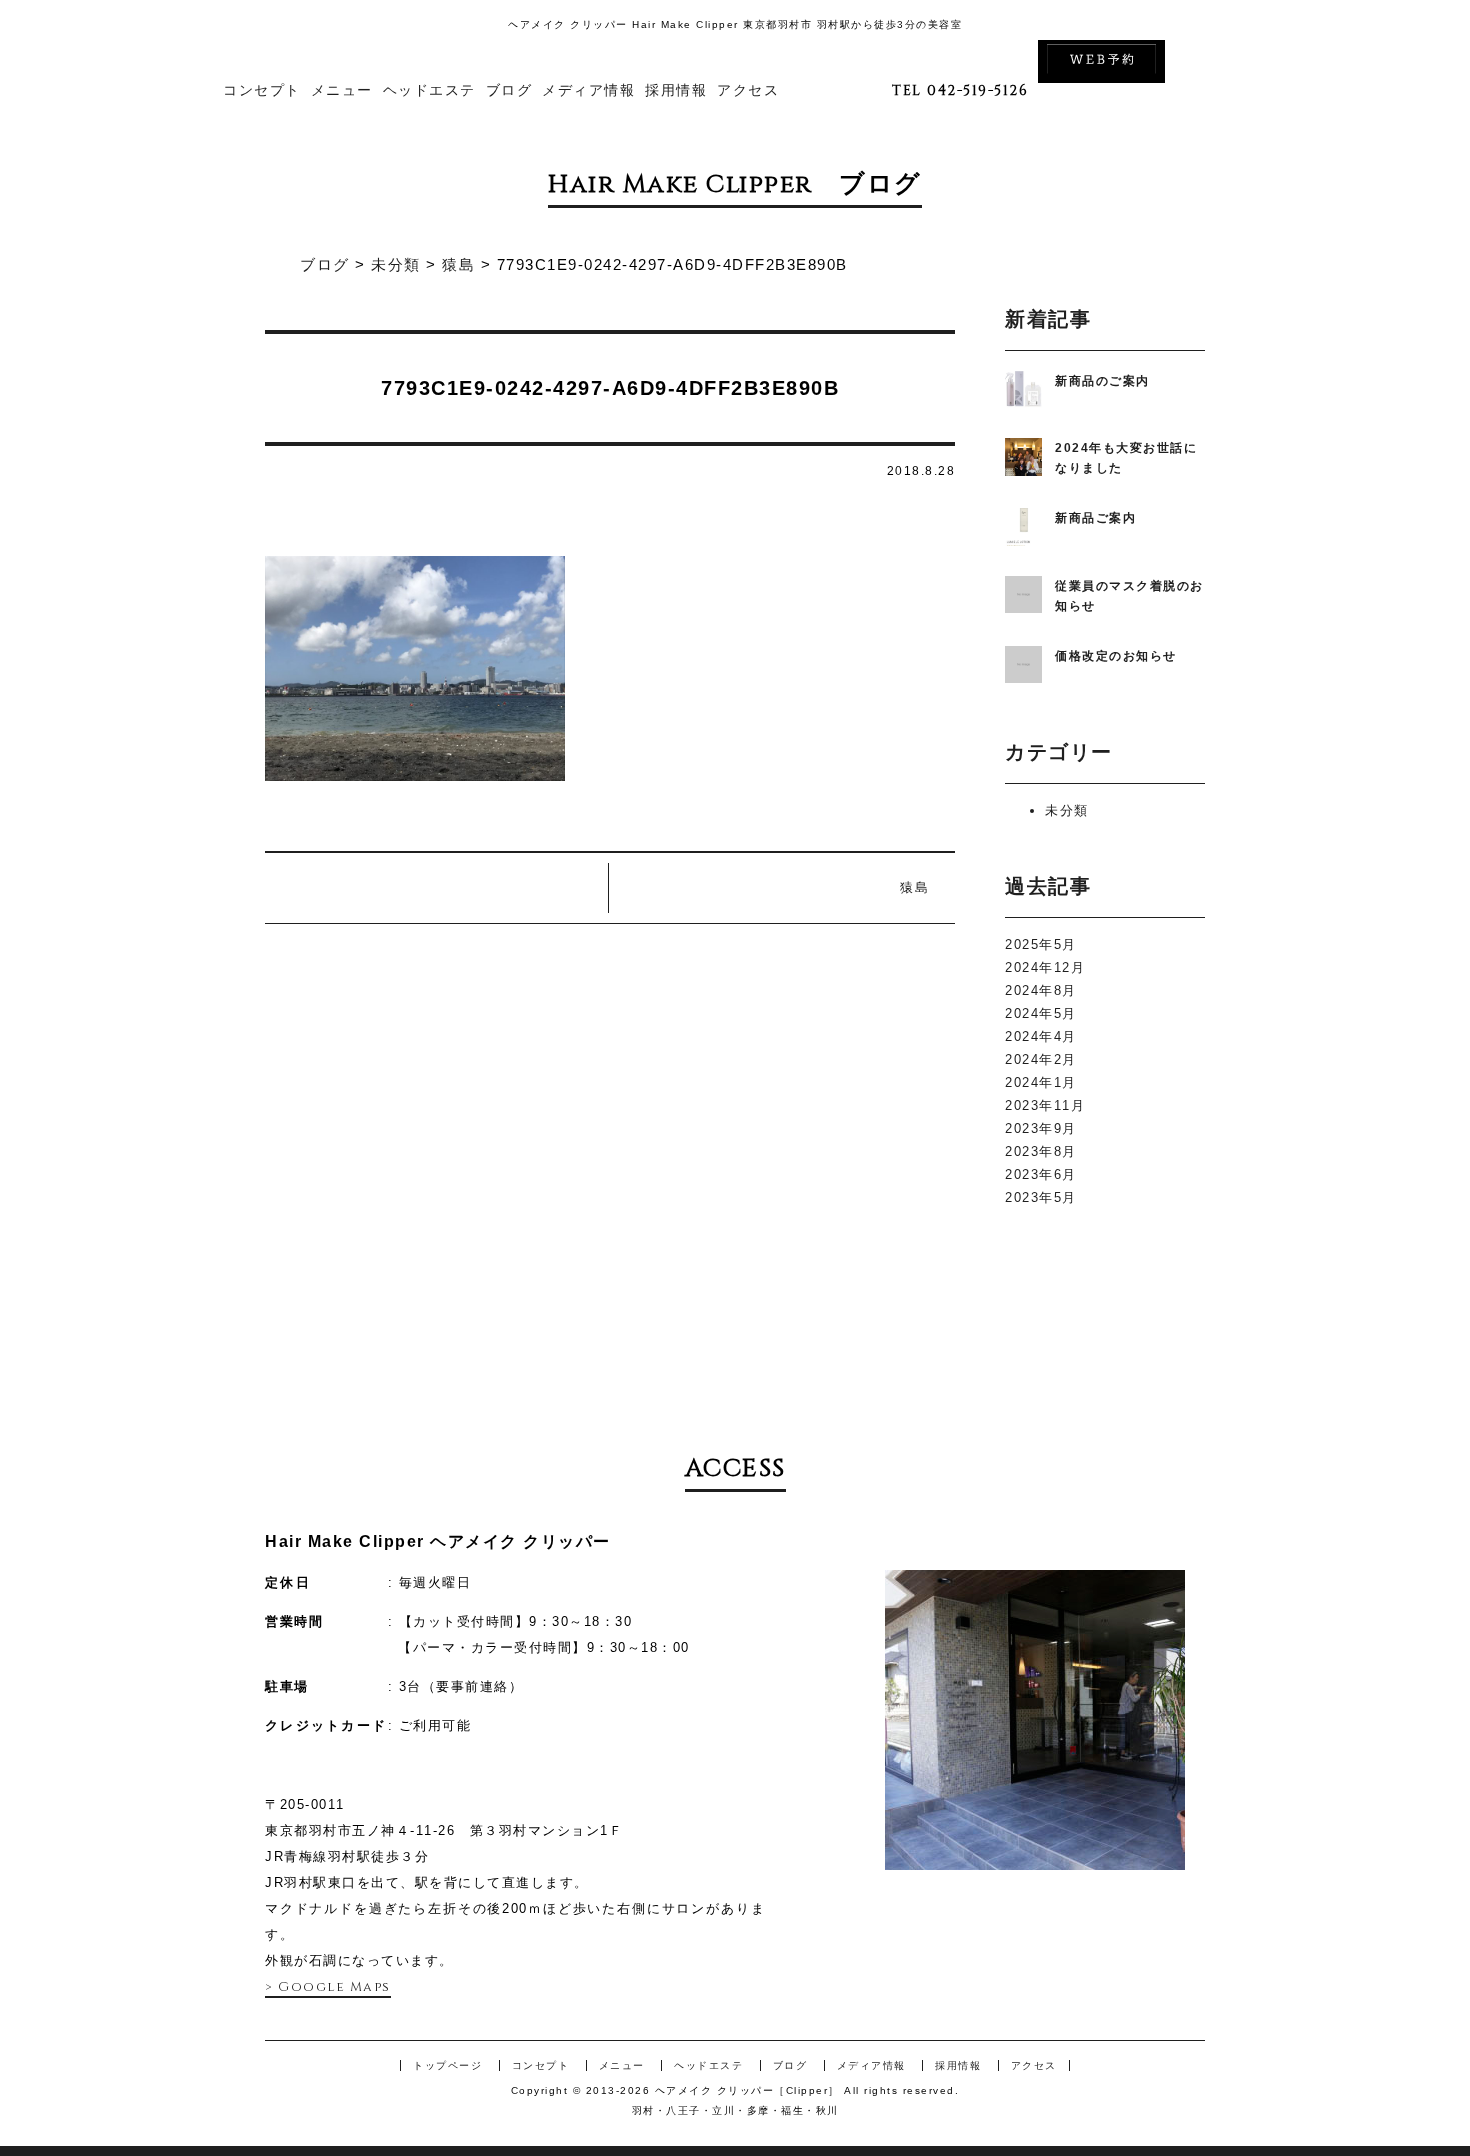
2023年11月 (1045, 1105)
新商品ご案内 (1095, 518)
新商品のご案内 (1102, 381)
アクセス (748, 90)
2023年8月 (1041, 1151)
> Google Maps (328, 1987)
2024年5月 (1041, 1013)
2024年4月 (1041, 1036)
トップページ (447, 2065)
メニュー (342, 90)
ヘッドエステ (429, 90)
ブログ (509, 90)
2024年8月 (1041, 990)
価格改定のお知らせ (1116, 656)
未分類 (1067, 810)
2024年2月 (1041, 1059)
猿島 (914, 887)
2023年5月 (1041, 1197)
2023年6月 (1041, 1174)
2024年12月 (1045, 967)
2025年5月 (1041, 944)
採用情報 (676, 90)
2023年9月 (1041, 1128)
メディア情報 (588, 90)
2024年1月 (1041, 1082)
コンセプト (262, 90)
